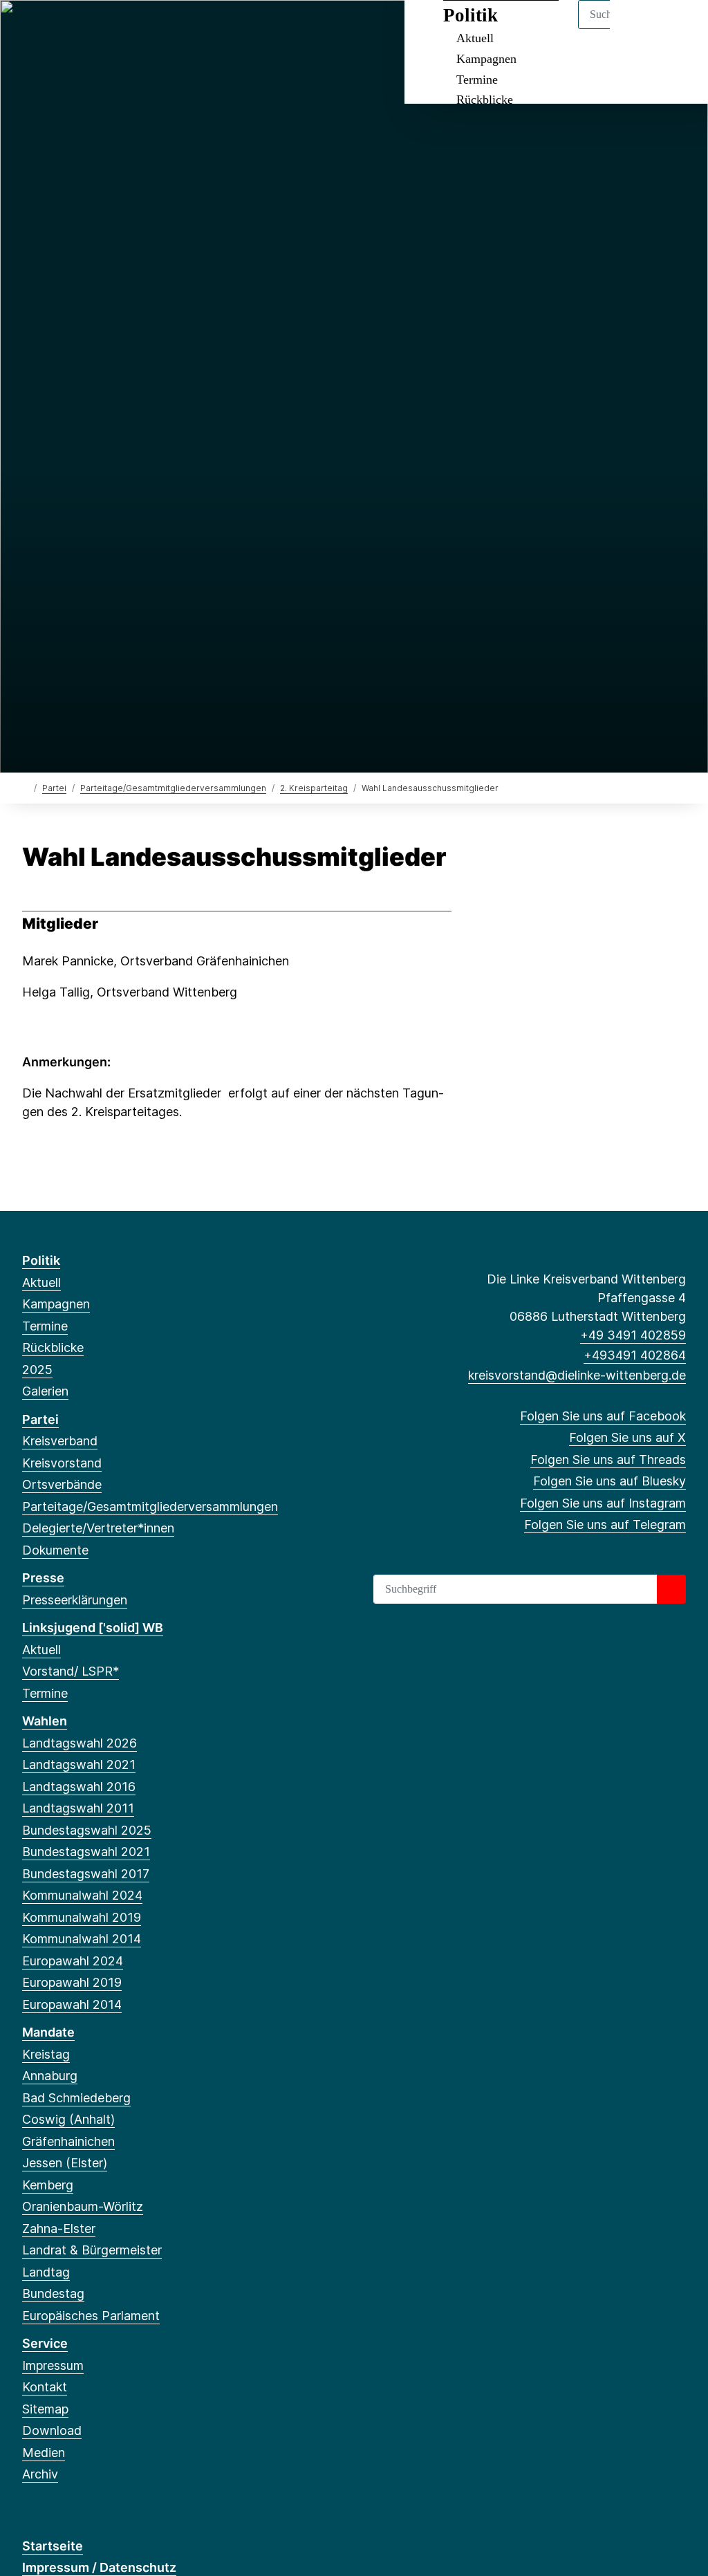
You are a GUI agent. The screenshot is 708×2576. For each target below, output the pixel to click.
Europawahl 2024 (73, 1961)
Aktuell (41, 1282)
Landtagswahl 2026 (80, 1743)
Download (52, 2430)
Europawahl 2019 (72, 1982)
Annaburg (50, 2076)
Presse (43, 1578)
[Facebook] (29, 29)
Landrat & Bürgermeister (92, 2250)
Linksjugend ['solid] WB (93, 1628)
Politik (41, 1260)
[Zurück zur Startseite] (25, 787)
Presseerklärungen (75, 1600)
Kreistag (46, 2054)
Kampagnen (486, 59)
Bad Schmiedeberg (76, 2098)
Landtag (46, 2272)
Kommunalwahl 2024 (82, 1895)
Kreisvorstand (62, 1463)
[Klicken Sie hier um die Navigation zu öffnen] (679, 29)
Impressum (53, 2365)
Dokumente (55, 1550)
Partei (54, 788)
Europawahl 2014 (72, 2004)
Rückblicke (485, 100)
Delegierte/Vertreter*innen (98, 1528)
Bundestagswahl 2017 (86, 1874)
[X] (52, 29)
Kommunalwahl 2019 (82, 1917)
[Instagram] (121, 29)
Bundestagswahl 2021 (86, 1852)
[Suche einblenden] (639, 29)
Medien (44, 2453)
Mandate (48, 2032)
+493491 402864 (635, 1355)
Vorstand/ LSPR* (71, 1671)
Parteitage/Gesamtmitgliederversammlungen (173, 788)
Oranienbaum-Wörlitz (83, 2206)
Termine (477, 80)
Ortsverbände (62, 1484)
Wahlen (45, 1721)
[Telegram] (143, 29)
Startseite (53, 2546)
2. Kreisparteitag (314, 788)
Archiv (40, 2474)
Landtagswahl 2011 (78, 1808)
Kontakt (45, 2387)
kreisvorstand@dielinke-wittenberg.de (577, 1375)
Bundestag (53, 2294)
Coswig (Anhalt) (68, 2119)
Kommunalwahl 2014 (82, 1939)
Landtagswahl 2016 (79, 1787)
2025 (37, 1370)
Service (45, 2343)
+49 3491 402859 (633, 1335)
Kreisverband (60, 1441)
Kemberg (48, 2185)
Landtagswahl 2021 (79, 1764)
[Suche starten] (671, 1589)
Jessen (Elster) (65, 2163)
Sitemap (45, 2409)
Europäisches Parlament (91, 2316)
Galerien (45, 1391)
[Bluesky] (98, 29)
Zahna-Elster (59, 2228)
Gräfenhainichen (68, 2141)
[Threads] (75, 29)
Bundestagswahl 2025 (87, 1830)
